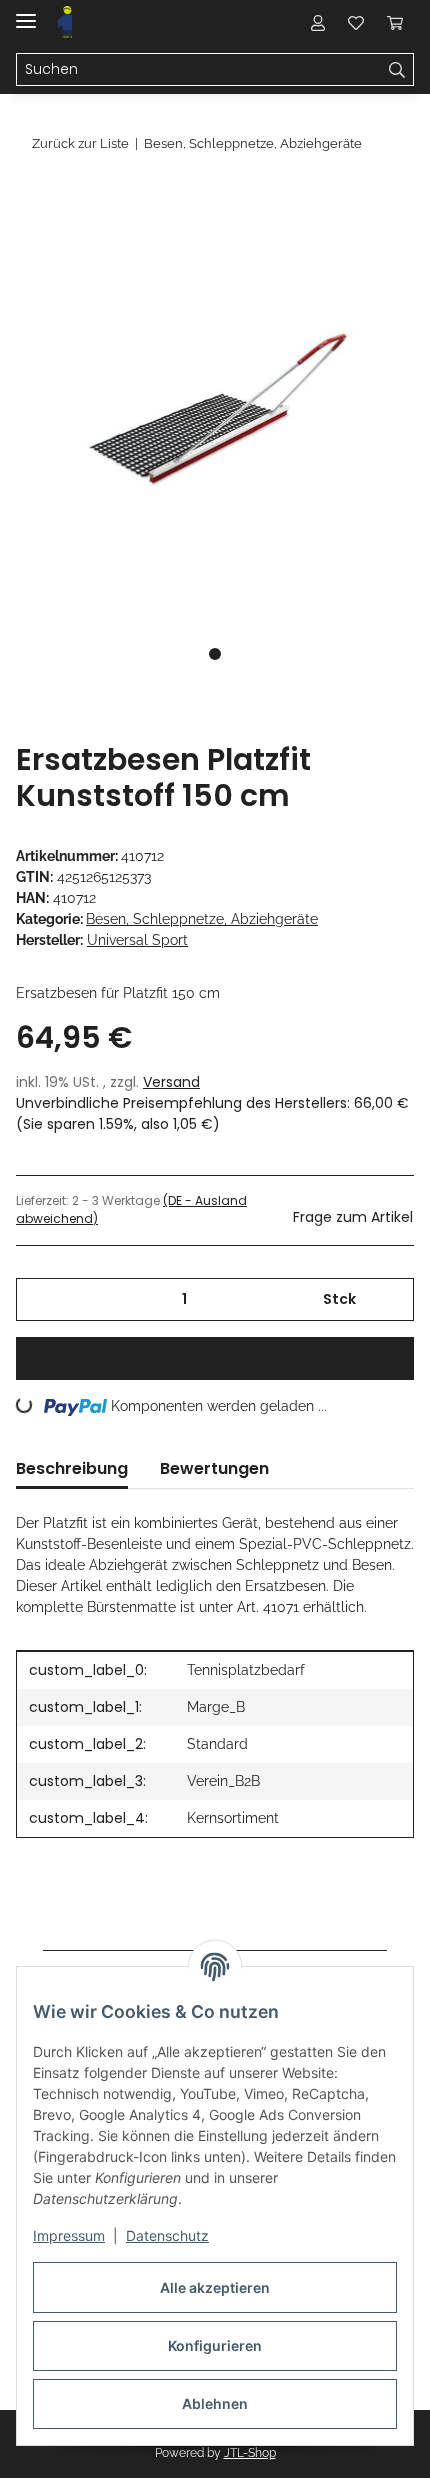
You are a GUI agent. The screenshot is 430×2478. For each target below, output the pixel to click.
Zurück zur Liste (80, 143)
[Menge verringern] (38, 1299)
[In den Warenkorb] (32, 197)
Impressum (69, 2235)
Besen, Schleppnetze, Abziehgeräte (202, 919)
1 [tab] (215, 654)
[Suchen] (397, 70)
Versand (171, 1082)
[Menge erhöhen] (391, 1299)
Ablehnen (215, 2403)
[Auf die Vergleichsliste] (320, 246)
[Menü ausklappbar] (26, 12)
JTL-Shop (250, 2453)
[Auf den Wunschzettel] (372, 246)
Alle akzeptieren (215, 2287)
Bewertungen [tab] (214, 1468)
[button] (318, 22)
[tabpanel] (215, 410)
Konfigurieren (215, 2345)
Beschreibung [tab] (72, 1468)
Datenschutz (167, 2235)
